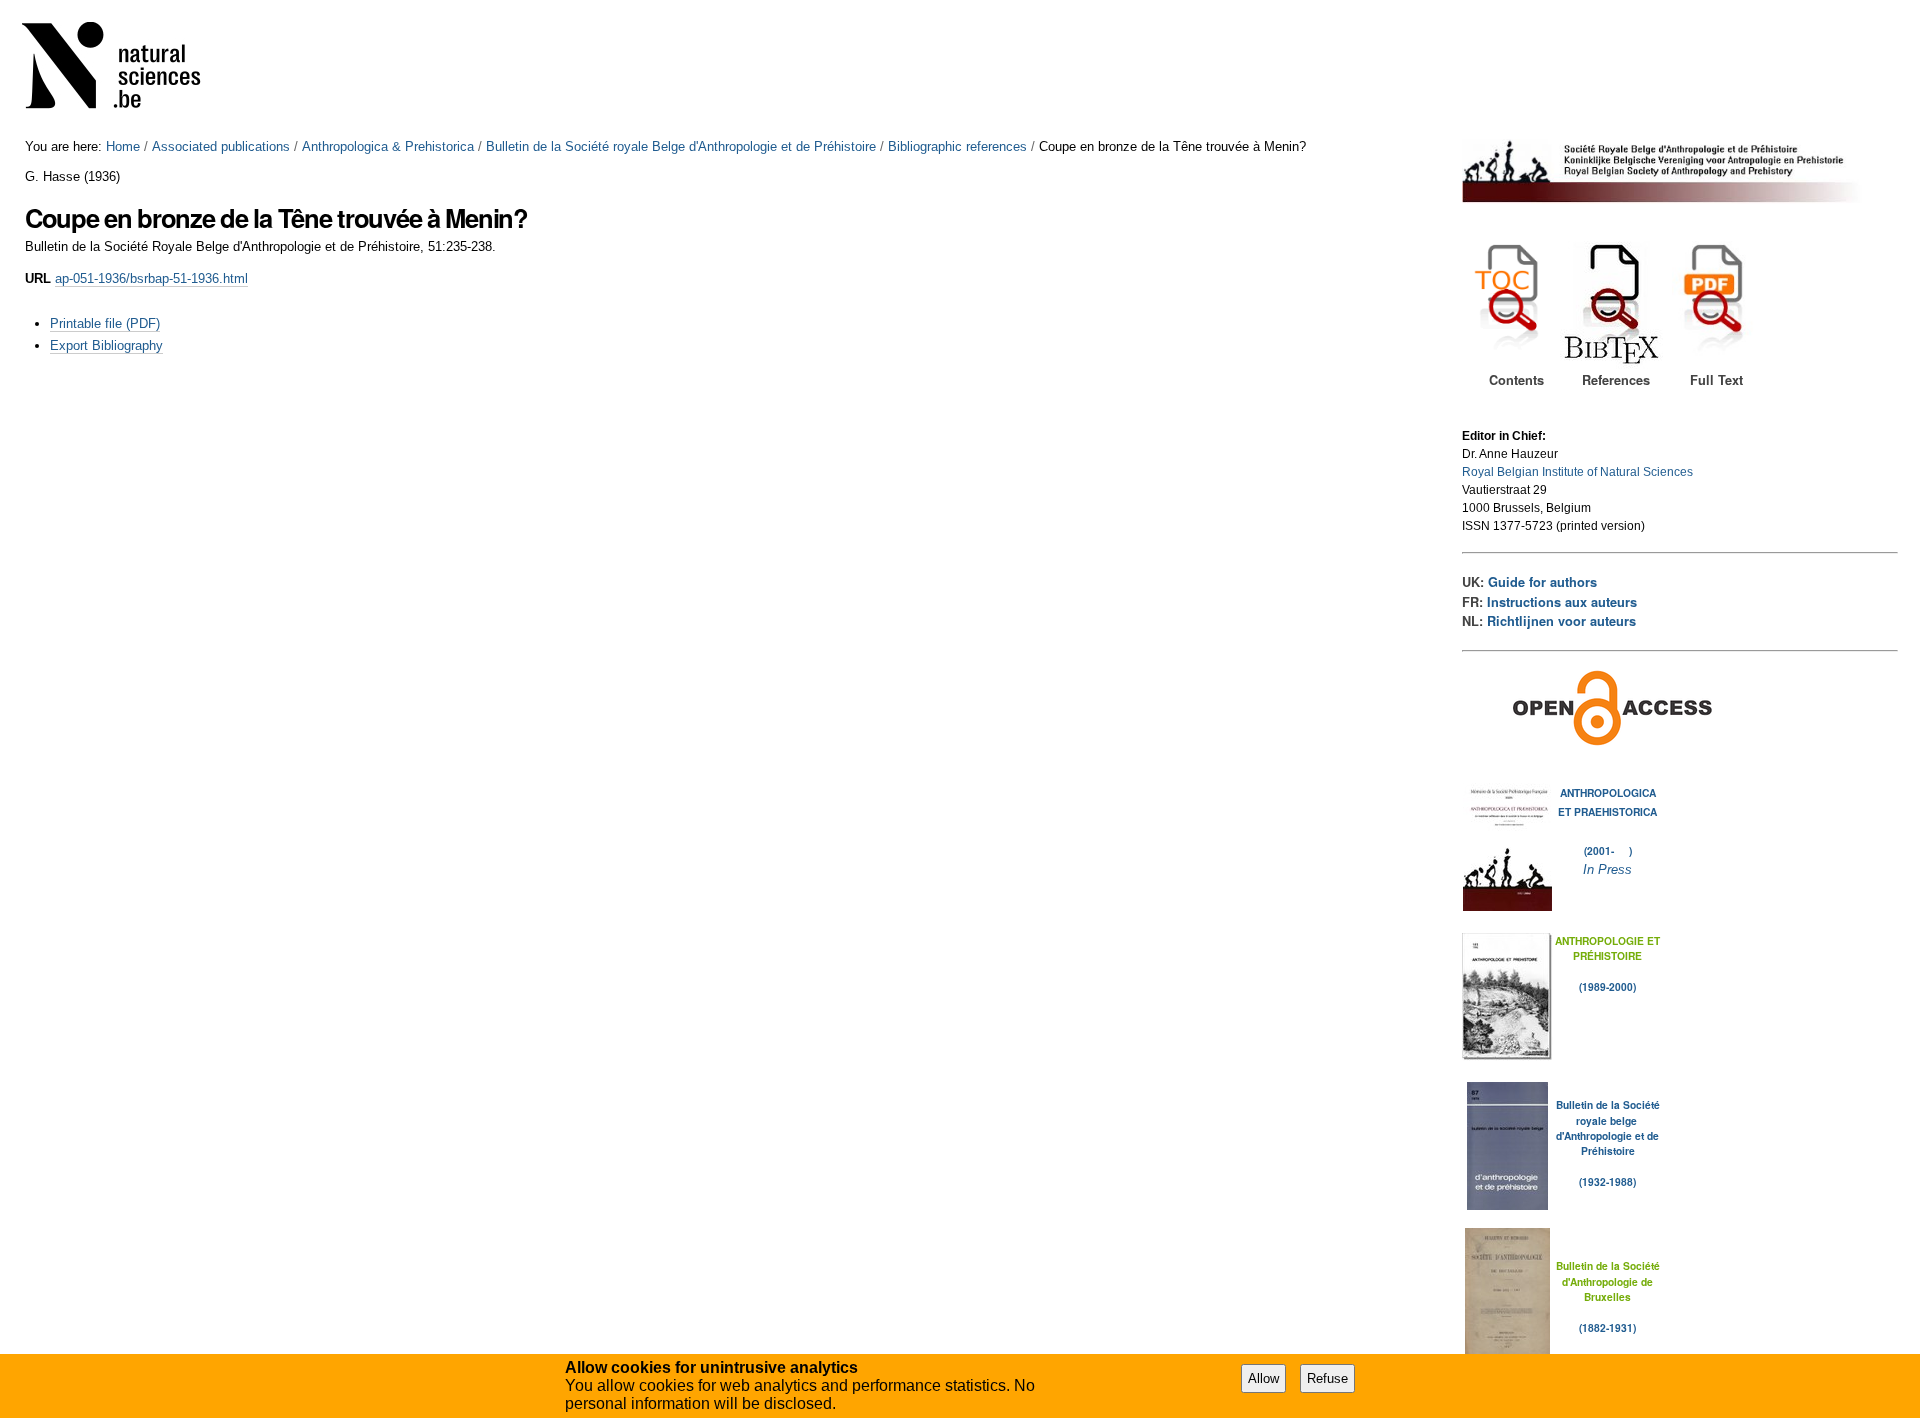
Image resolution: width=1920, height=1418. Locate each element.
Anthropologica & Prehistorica (388, 146)
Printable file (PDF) (105, 323)
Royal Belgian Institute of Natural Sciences (1577, 472)
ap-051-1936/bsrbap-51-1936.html (151, 278)
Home (123, 146)
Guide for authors (1542, 582)
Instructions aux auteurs (1562, 602)
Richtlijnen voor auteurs (1561, 621)
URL (38, 278)
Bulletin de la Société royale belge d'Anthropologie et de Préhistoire (1608, 1127)
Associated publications (221, 146)
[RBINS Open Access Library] (124, 69)
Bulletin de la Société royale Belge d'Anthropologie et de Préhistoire (681, 146)
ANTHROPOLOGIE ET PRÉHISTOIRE (1607, 948)
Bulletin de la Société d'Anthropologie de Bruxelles (1608, 1281)
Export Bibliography (106, 345)
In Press (1607, 869)
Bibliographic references (957, 146)
